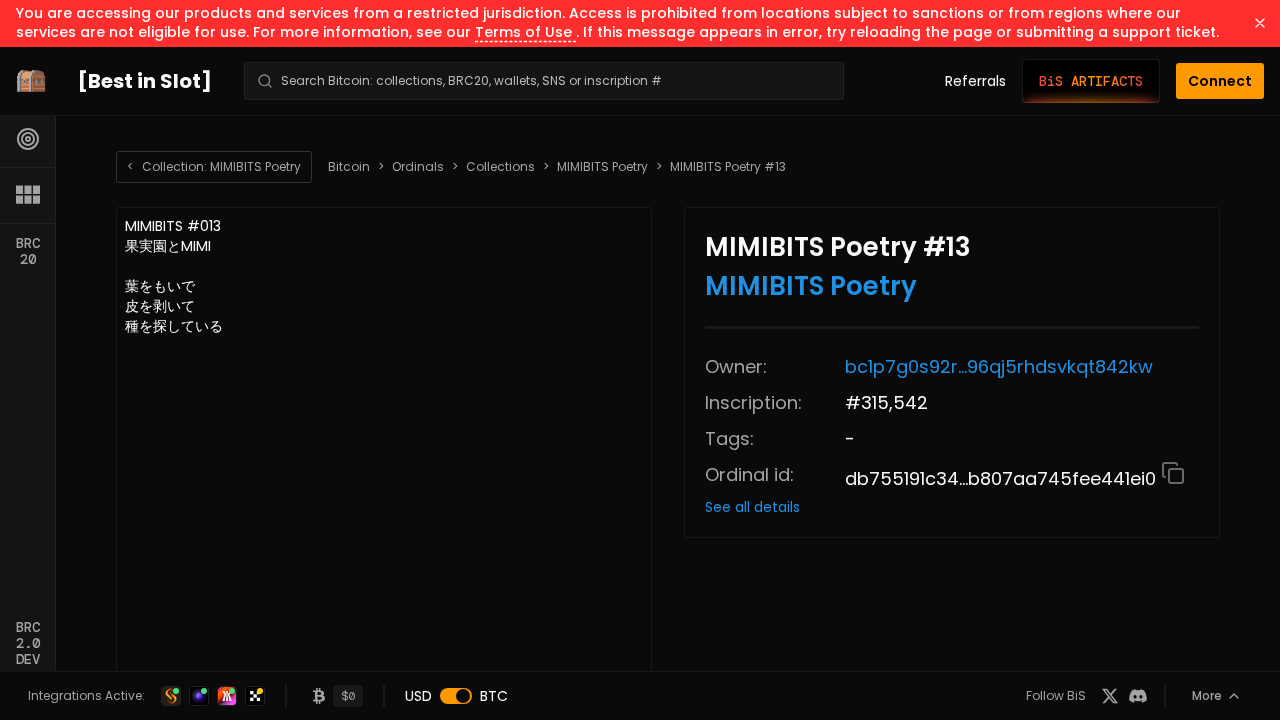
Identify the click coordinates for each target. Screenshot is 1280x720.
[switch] (456, 696)
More (1207, 695)
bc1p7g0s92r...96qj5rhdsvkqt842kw (999, 366)
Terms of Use (525, 32)
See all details (752, 507)
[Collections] (28, 195)
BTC (494, 696)
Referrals (975, 81)
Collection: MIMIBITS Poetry (214, 166)
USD (418, 696)
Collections (500, 167)
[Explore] (28, 139)
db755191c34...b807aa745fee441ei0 (1003, 478)
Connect (1220, 81)
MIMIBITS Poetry (602, 167)
